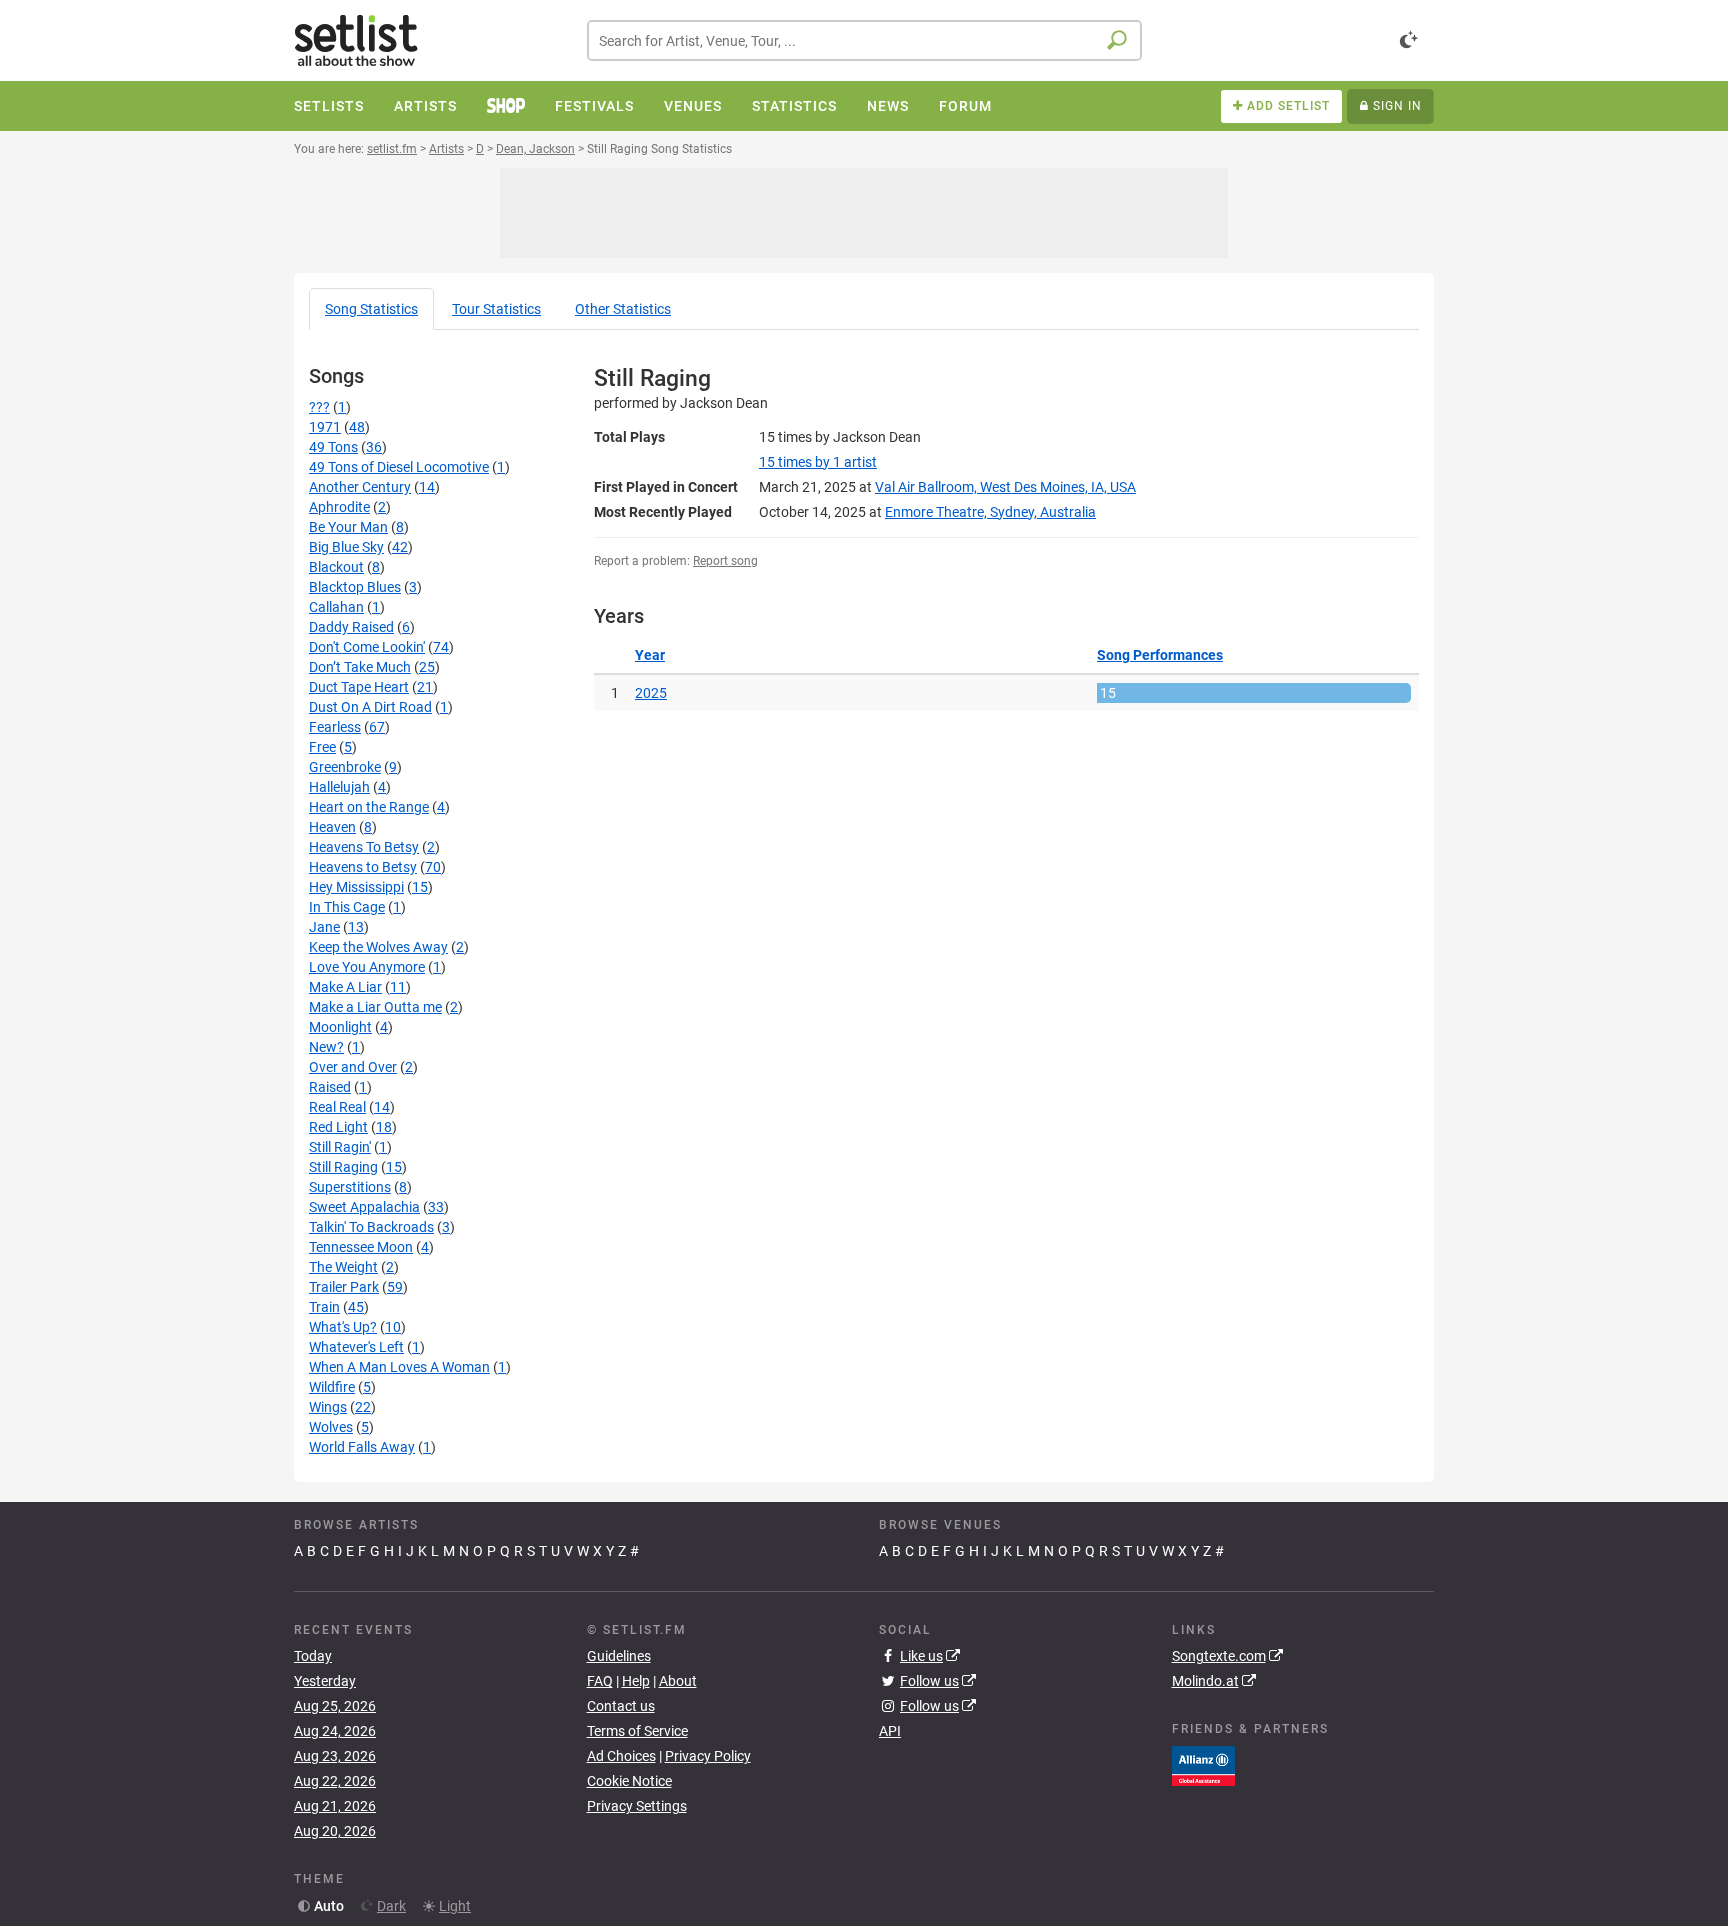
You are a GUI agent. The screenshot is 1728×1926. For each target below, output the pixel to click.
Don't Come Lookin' (367, 647)
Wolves (331, 1427)
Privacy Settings (637, 1806)
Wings (328, 1407)
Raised (330, 1087)
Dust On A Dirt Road (370, 707)
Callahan (336, 607)
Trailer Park (344, 1287)
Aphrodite (339, 507)
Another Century (360, 487)
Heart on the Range (369, 807)
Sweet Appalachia (364, 1207)
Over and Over (353, 1067)
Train (324, 1307)
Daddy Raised (351, 627)
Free (322, 747)
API (890, 1731)
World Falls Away (362, 1447)
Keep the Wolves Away (378, 947)
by (818, 462)
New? (326, 1047)
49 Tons (333, 447)
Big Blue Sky (346, 547)
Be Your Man (348, 527)
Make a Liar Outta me (375, 1007)
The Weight (343, 1267)
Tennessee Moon (361, 1247)
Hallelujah (339, 787)
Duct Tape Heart (359, 687)
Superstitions (350, 1187)
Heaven (332, 827)
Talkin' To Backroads (371, 1227)
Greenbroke (345, 767)
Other (623, 309)
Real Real (337, 1107)
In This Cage (347, 907)
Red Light (338, 1127)
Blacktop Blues (355, 587)
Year (650, 655)
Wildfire (332, 1387)
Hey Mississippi (356, 887)
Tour (496, 309)
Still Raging (343, 1167)
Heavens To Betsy (364, 847)
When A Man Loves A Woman (399, 1367)
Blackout (336, 567)
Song (371, 309)
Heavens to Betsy (363, 867)
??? (319, 407)
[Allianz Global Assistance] (1203, 1764)
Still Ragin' (340, 1147)
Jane (324, 927)
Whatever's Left (356, 1347)
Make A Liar (345, 987)
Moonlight (340, 1027)
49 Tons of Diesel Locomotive (399, 467)
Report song (725, 561)
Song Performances (1160, 655)
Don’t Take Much (360, 667)
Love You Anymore (367, 967)
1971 (325, 427)
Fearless (335, 727)
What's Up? (343, 1327)
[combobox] (864, 40)
